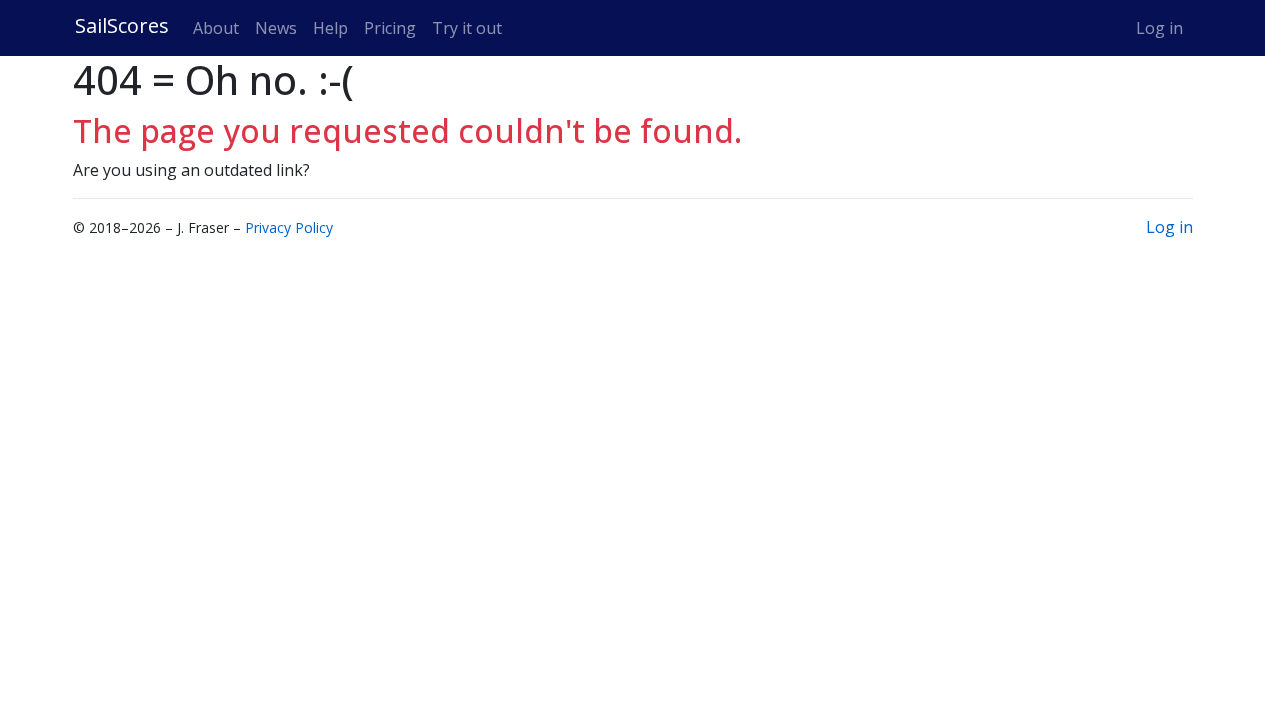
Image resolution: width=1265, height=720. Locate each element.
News (276, 28)
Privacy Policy (289, 227)
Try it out (467, 28)
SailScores (122, 25)
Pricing (390, 28)
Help (330, 28)
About (216, 28)
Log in (1159, 28)
